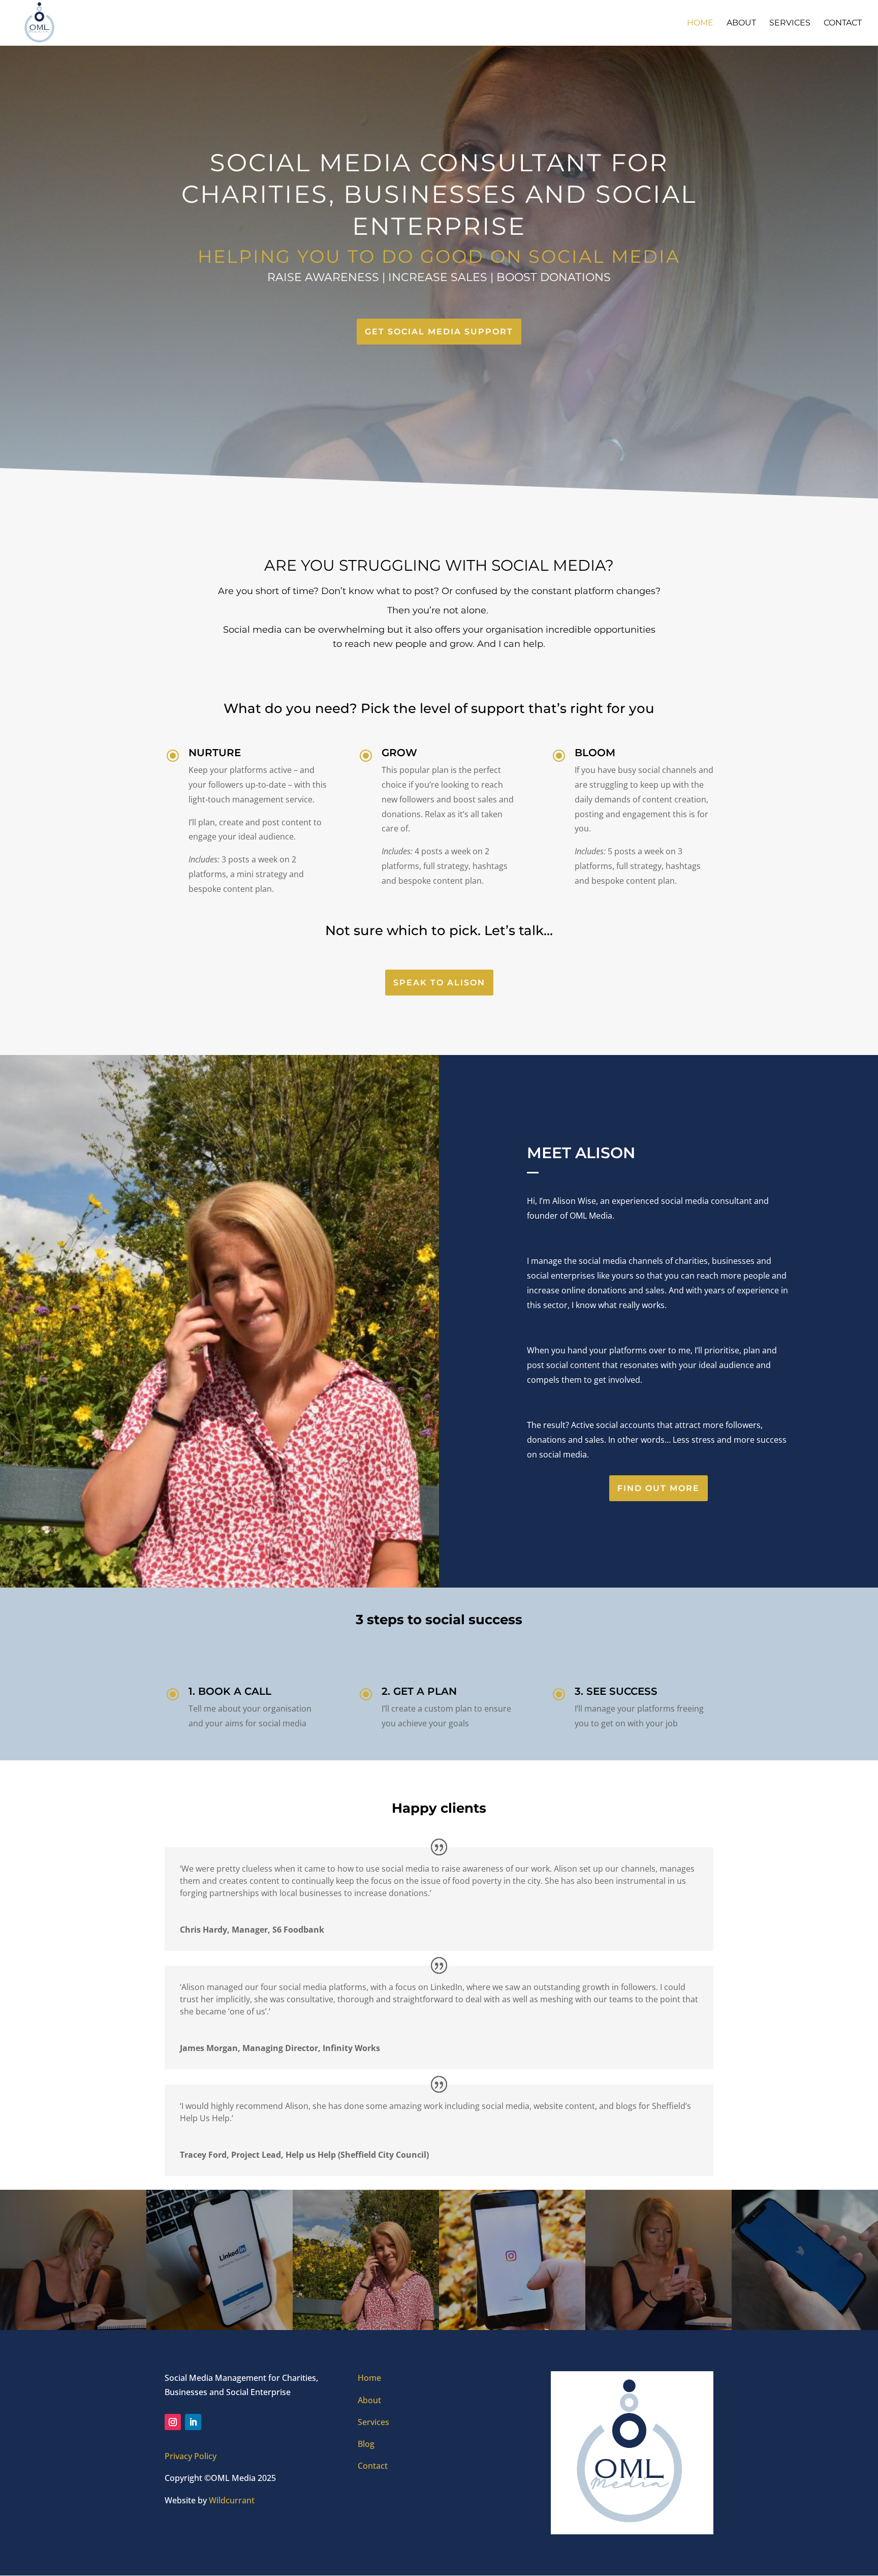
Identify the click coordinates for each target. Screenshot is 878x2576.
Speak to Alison (439, 983)
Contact (843, 23)
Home (700, 23)
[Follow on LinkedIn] (193, 2422)
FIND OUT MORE (658, 1488)
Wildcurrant (232, 2500)
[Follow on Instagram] (173, 2422)
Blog (366, 2444)
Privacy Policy (191, 2456)
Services (790, 23)
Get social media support (439, 332)
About (741, 23)
